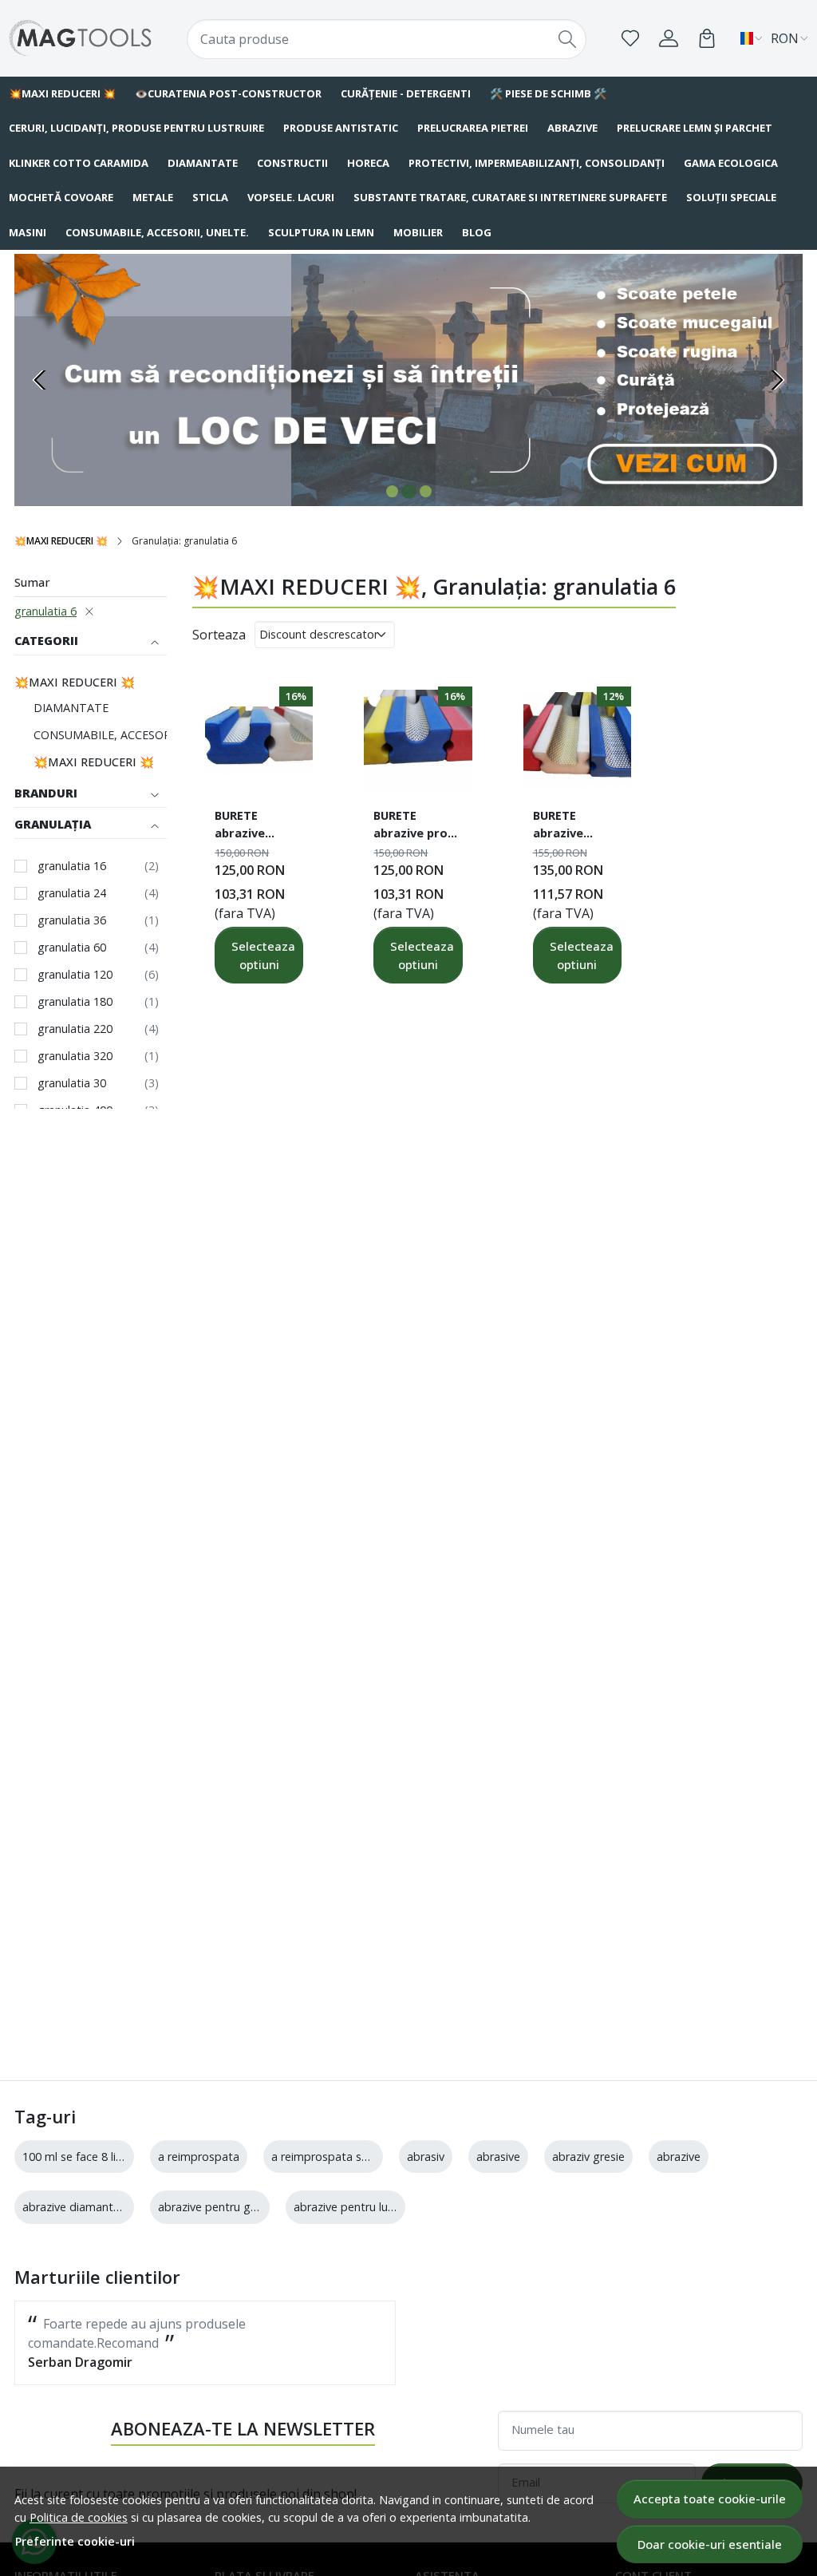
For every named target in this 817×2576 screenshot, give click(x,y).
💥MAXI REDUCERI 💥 (61, 541)
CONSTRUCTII (292, 163)
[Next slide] (777, 380)
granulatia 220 (75, 1029)
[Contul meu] (669, 38)
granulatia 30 (72, 1083)
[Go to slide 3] (426, 492)
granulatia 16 (72, 866)
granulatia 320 (75, 1056)
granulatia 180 (75, 1001)
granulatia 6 (45, 611)
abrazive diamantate (77, 2207)
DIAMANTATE (203, 163)
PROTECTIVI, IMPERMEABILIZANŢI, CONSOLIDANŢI (537, 163)
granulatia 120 (75, 974)
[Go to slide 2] (409, 491)
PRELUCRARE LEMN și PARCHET (695, 128)
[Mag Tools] (81, 38)
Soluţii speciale (731, 197)
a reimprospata (199, 2157)
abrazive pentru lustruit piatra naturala (395, 2207)
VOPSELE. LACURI (291, 197)
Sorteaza (219, 635)
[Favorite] (630, 38)
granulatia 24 (72, 893)
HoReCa (368, 163)
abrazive (679, 2157)
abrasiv (426, 2157)
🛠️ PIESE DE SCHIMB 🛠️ (548, 93)
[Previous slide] (40, 380)
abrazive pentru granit (216, 2207)
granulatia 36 (72, 920)
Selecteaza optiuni (263, 955)
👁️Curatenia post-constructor (228, 93)
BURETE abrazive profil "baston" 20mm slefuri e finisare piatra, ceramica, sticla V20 (417, 826)
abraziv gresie (588, 2157)
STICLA (210, 197)
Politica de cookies (79, 2517)
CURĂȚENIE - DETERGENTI (406, 93)
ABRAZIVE (572, 128)
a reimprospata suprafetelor (346, 2157)
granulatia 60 (72, 947)
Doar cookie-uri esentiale (710, 2544)
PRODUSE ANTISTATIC (341, 128)
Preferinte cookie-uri (75, 2541)
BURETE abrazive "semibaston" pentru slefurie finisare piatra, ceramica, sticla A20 (259, 826)
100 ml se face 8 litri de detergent (111, 2157)
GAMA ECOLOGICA (731, 163)
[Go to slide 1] (392, 491)
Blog (477, 232)
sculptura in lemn (321, 232)
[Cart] (707, 38)
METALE (153, 197)
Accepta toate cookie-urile (710, 2499)
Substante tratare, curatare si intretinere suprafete (510, 197)
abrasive (498, 2157)
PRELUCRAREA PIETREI (473, 128)
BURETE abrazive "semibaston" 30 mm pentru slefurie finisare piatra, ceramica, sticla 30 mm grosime (577, 826)
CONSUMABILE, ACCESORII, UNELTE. (157, 232)
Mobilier (418, 232)
